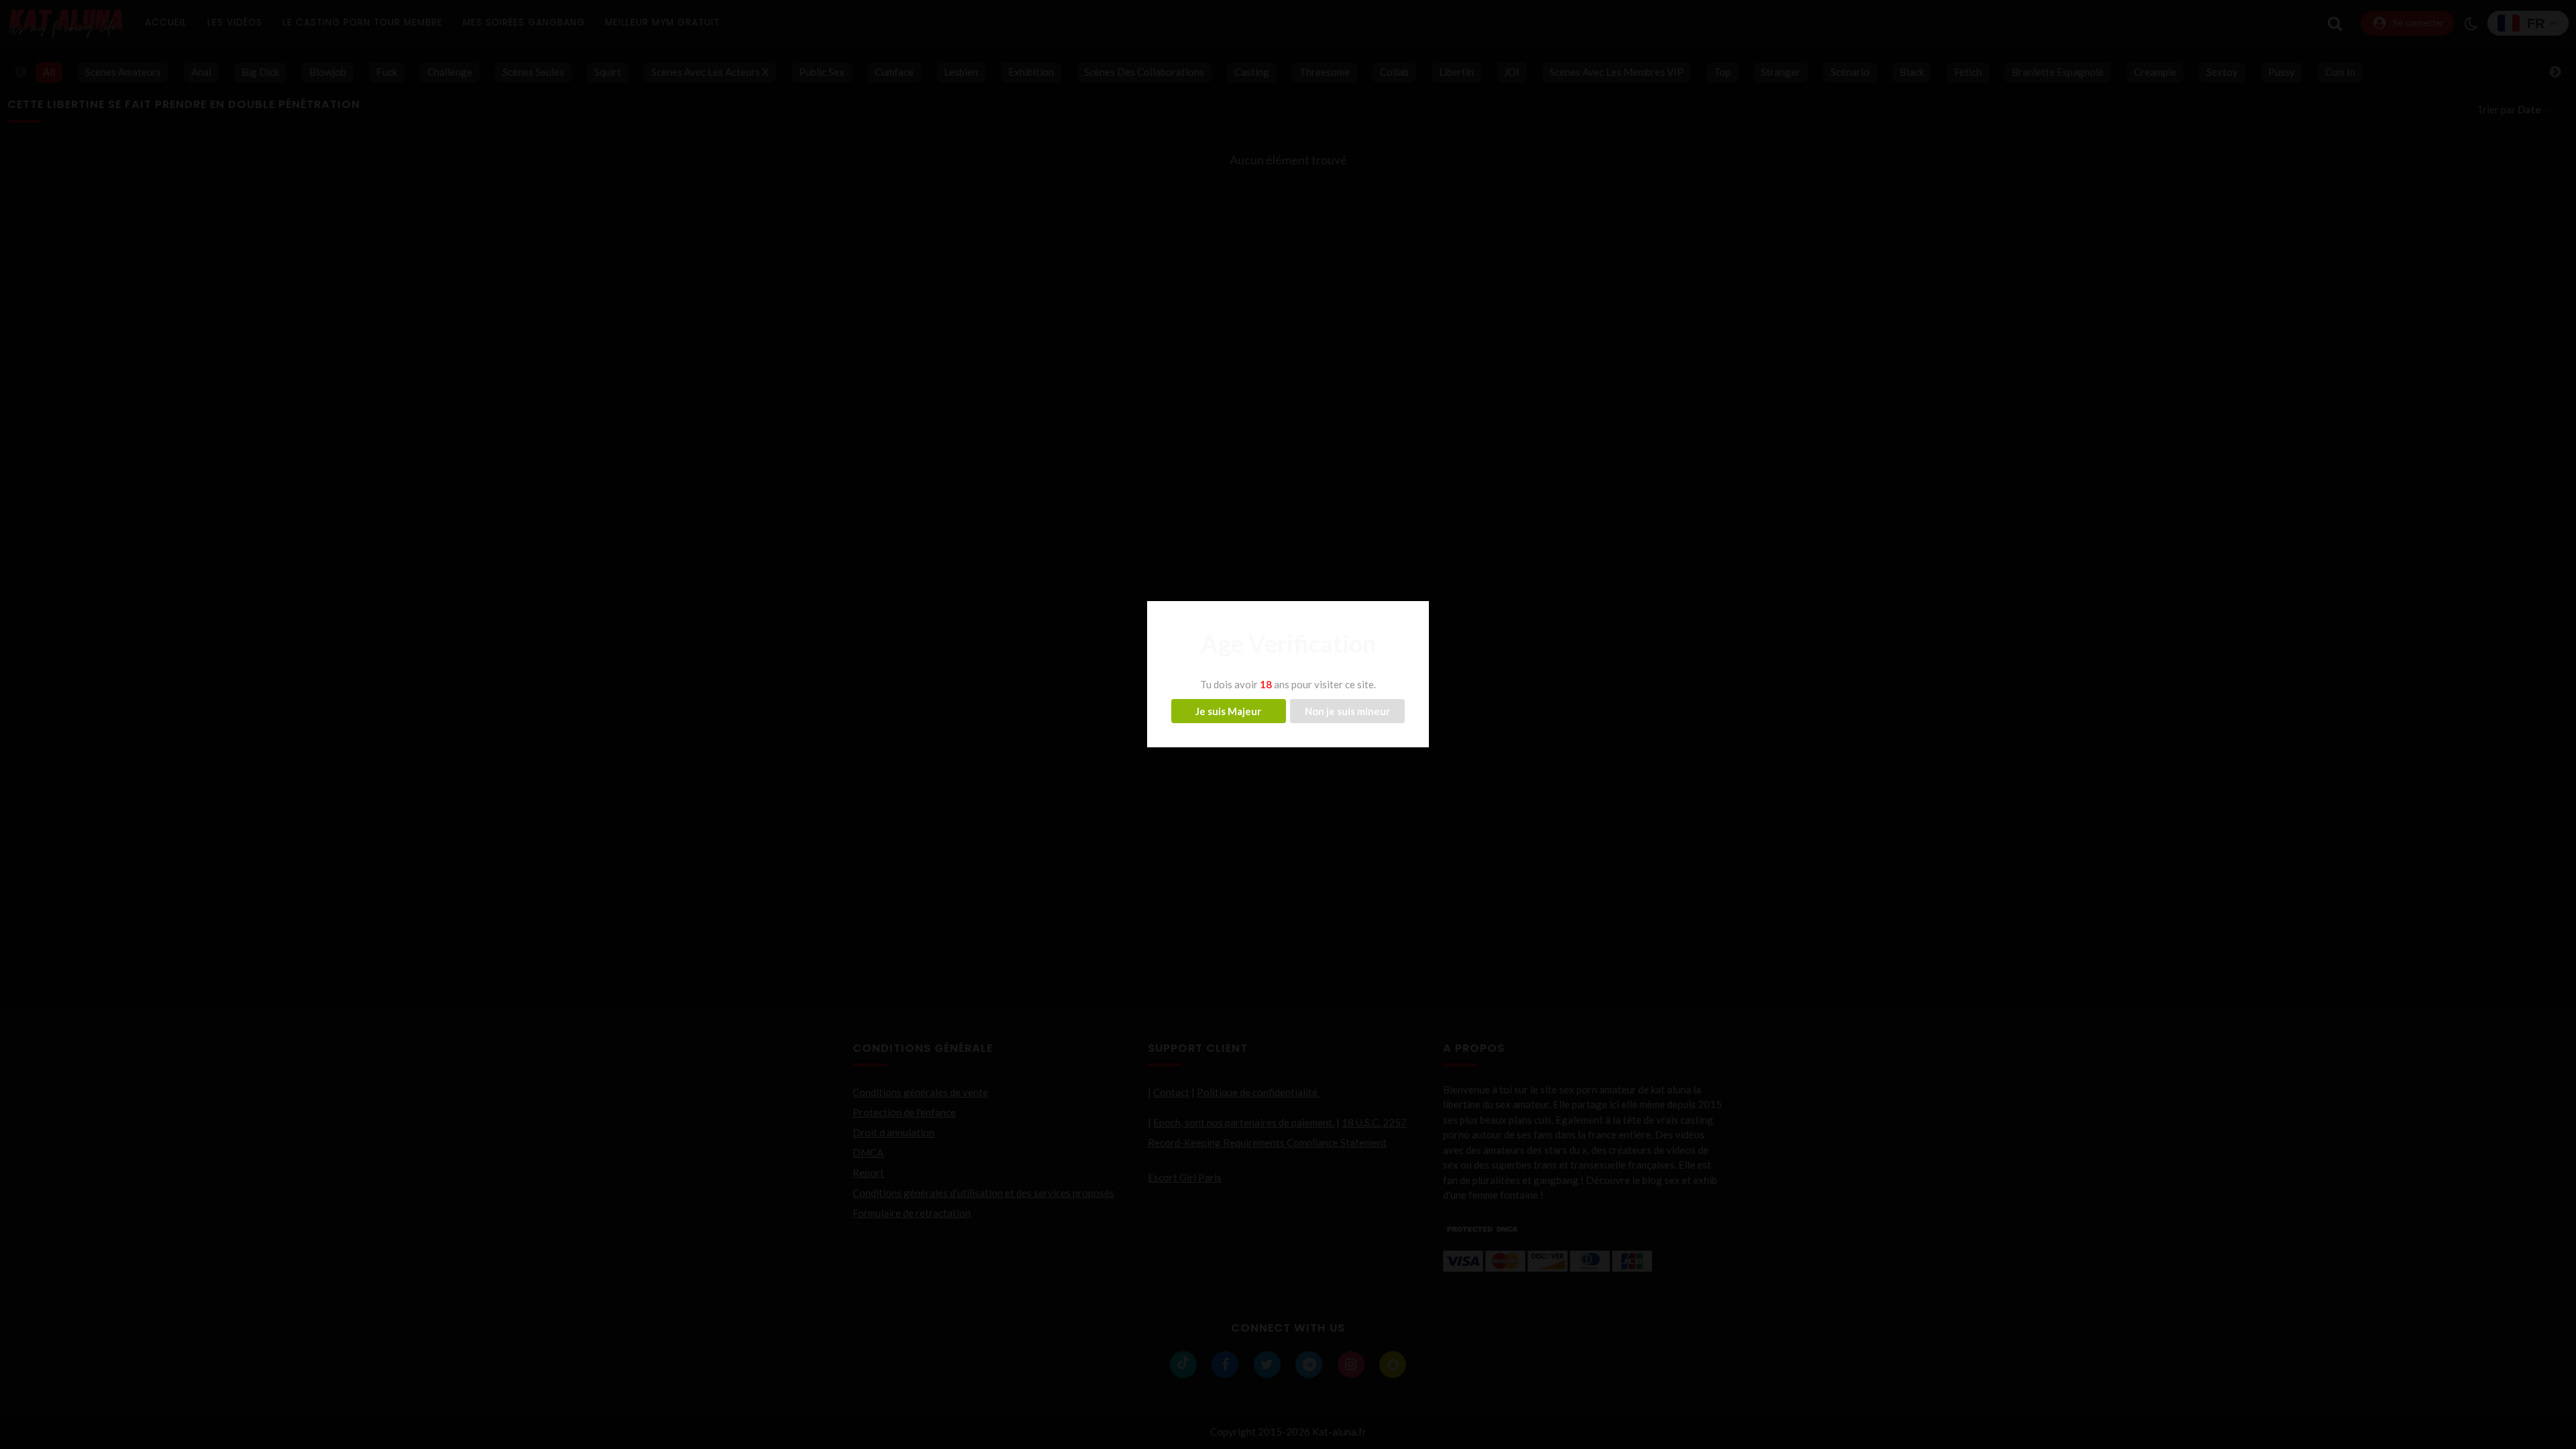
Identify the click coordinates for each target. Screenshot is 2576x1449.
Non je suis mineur (1347, 711)
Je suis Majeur (1228, 711)
